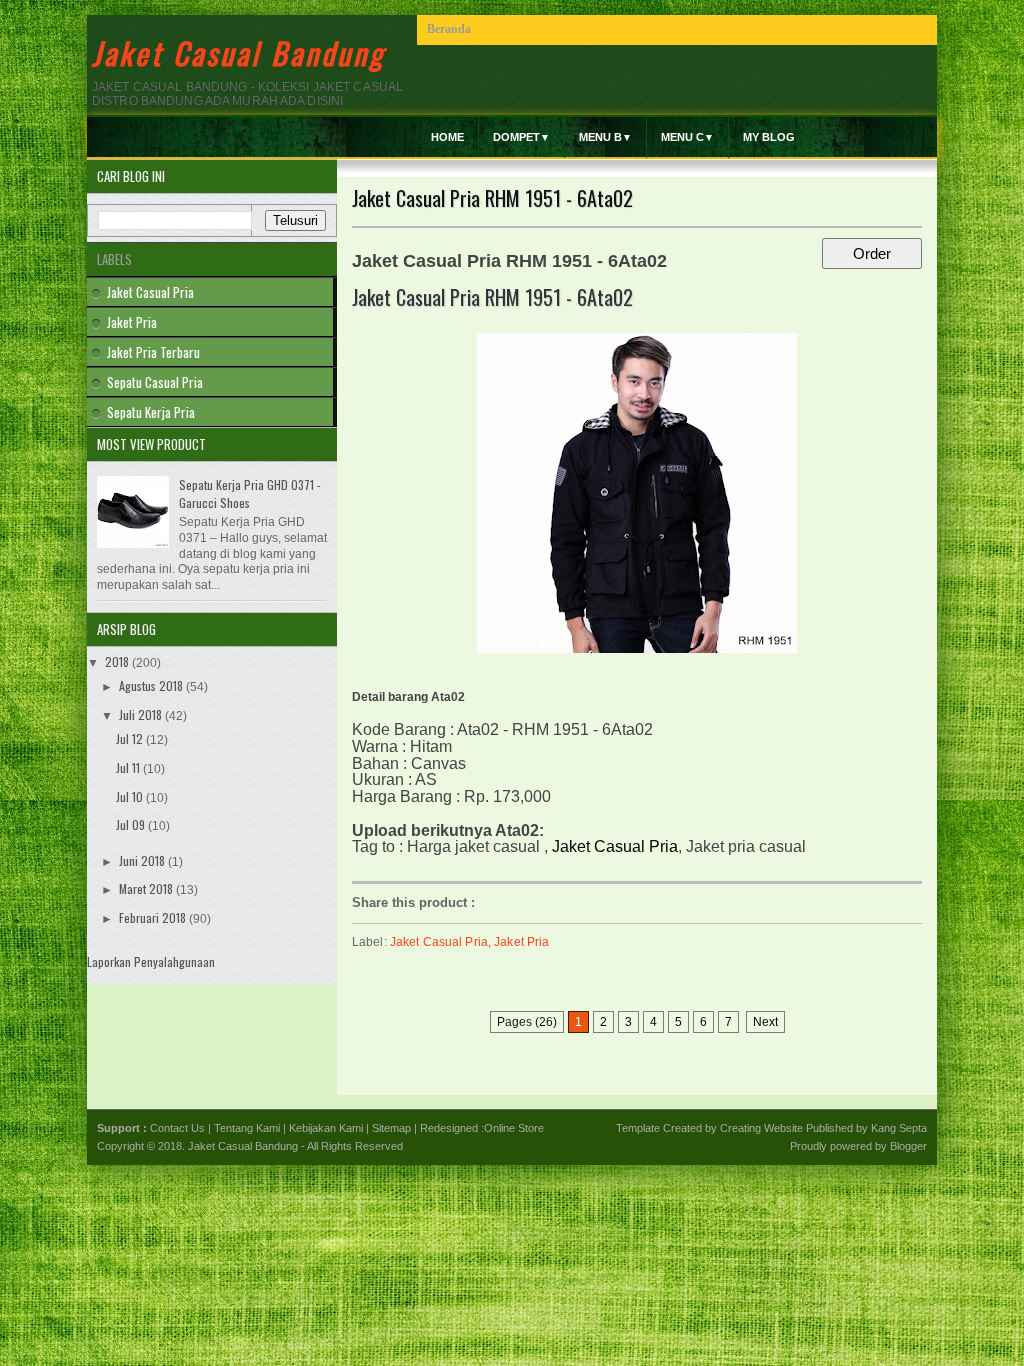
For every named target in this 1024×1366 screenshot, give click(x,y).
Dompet (521, 137)
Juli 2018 (142, 714)
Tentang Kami (247, 1128)
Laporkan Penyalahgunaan (151, 961)
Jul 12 (131, 738)
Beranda (449, 29)
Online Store (514, 1128)
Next (765, 1022)
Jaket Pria (521, 942)
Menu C (687, 137)
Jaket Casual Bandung (238, 52)
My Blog (769, 137)
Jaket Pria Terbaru (153, 352)
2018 (118, 661)
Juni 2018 (143, 860)
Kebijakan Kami (326, 1128)
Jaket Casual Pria (439, 942)
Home (447, 137)
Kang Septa (899, 1128)
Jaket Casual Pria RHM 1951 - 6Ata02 (492, 198)
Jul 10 (131, 796)
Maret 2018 (147, 888)
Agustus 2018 (152, 685)
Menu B (605, 137)
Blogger (908, 1146)
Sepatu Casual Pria (155, 382)
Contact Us (177, 1128)
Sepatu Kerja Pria (151, 412)
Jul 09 (132, 824)
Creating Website (761, 1128)
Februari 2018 (154, 917)
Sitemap (391, 1128)
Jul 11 (129, 767)
